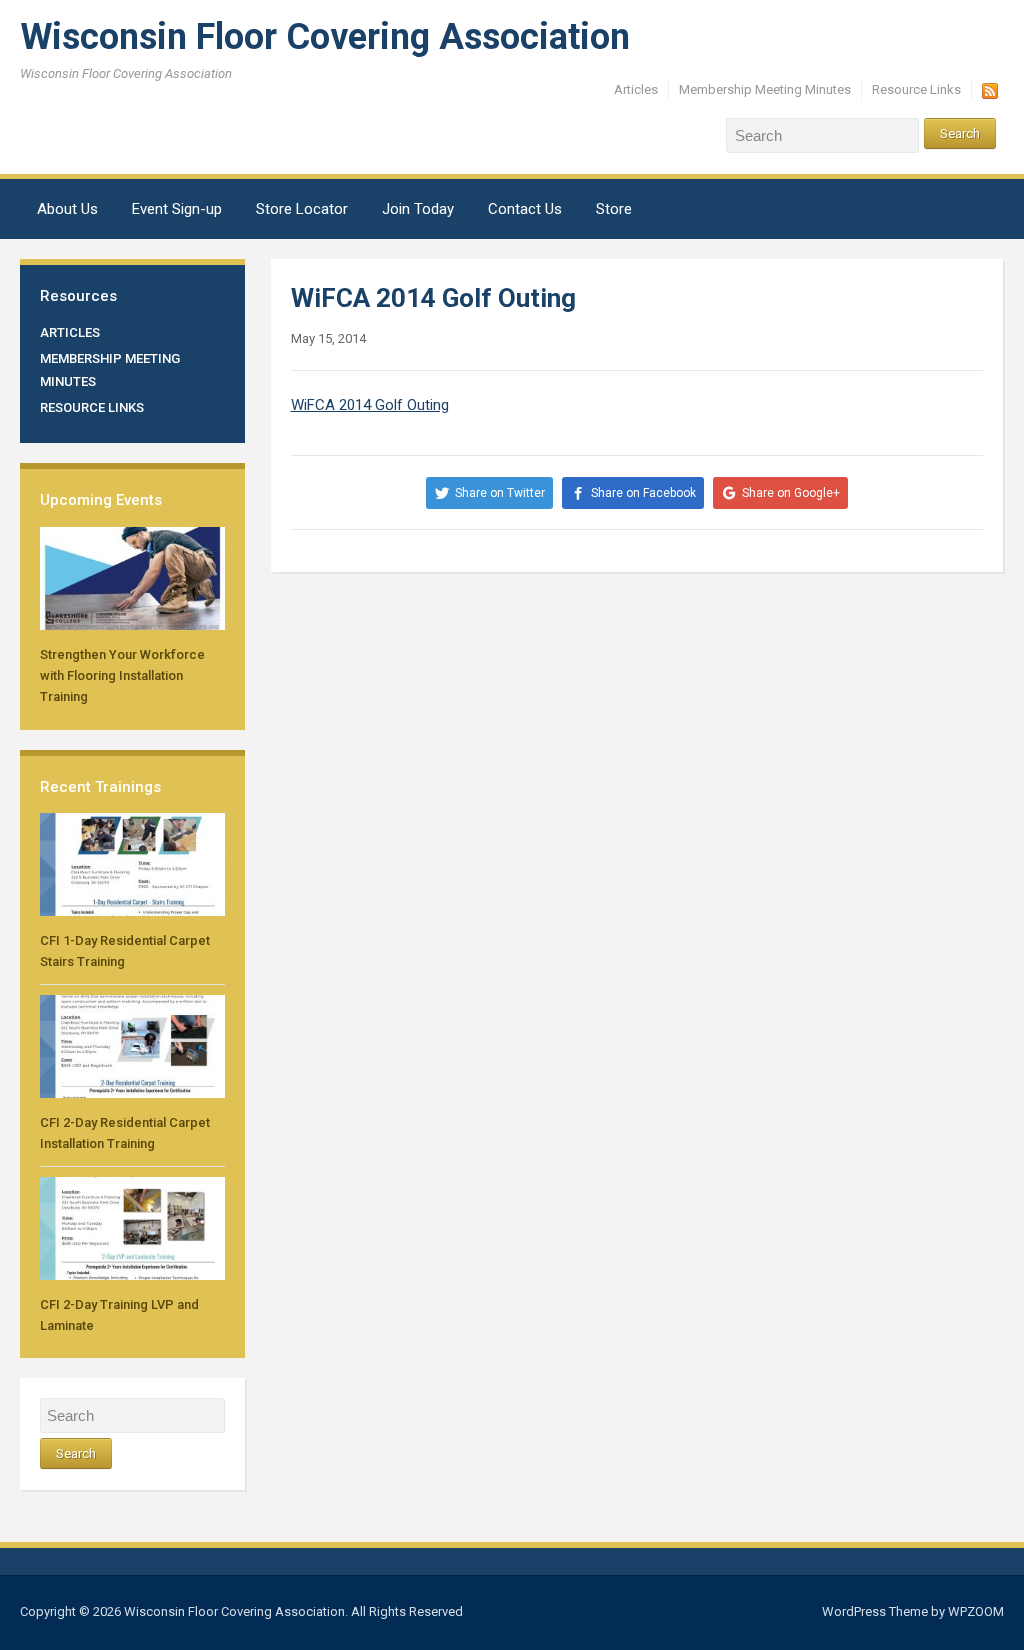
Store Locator (302, 209)
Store (614, 209)
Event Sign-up (177, 209)
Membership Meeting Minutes (765, 89)
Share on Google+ (791, 493)
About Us (67, 209)
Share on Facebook (643, 493)
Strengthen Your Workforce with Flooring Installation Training (122, 675)
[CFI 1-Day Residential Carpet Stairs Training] (132, 863)
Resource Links (916, 89)
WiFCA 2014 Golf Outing (370, 405)
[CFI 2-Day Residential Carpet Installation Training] (132, 1045)
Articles (636, 89)
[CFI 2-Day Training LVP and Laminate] (132, 1227)
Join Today (418, 209)
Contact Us (525, 209)
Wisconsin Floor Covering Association (325, 37)
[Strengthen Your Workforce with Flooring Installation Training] (132, 577)
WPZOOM (976, 1611)
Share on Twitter (500, 493)
